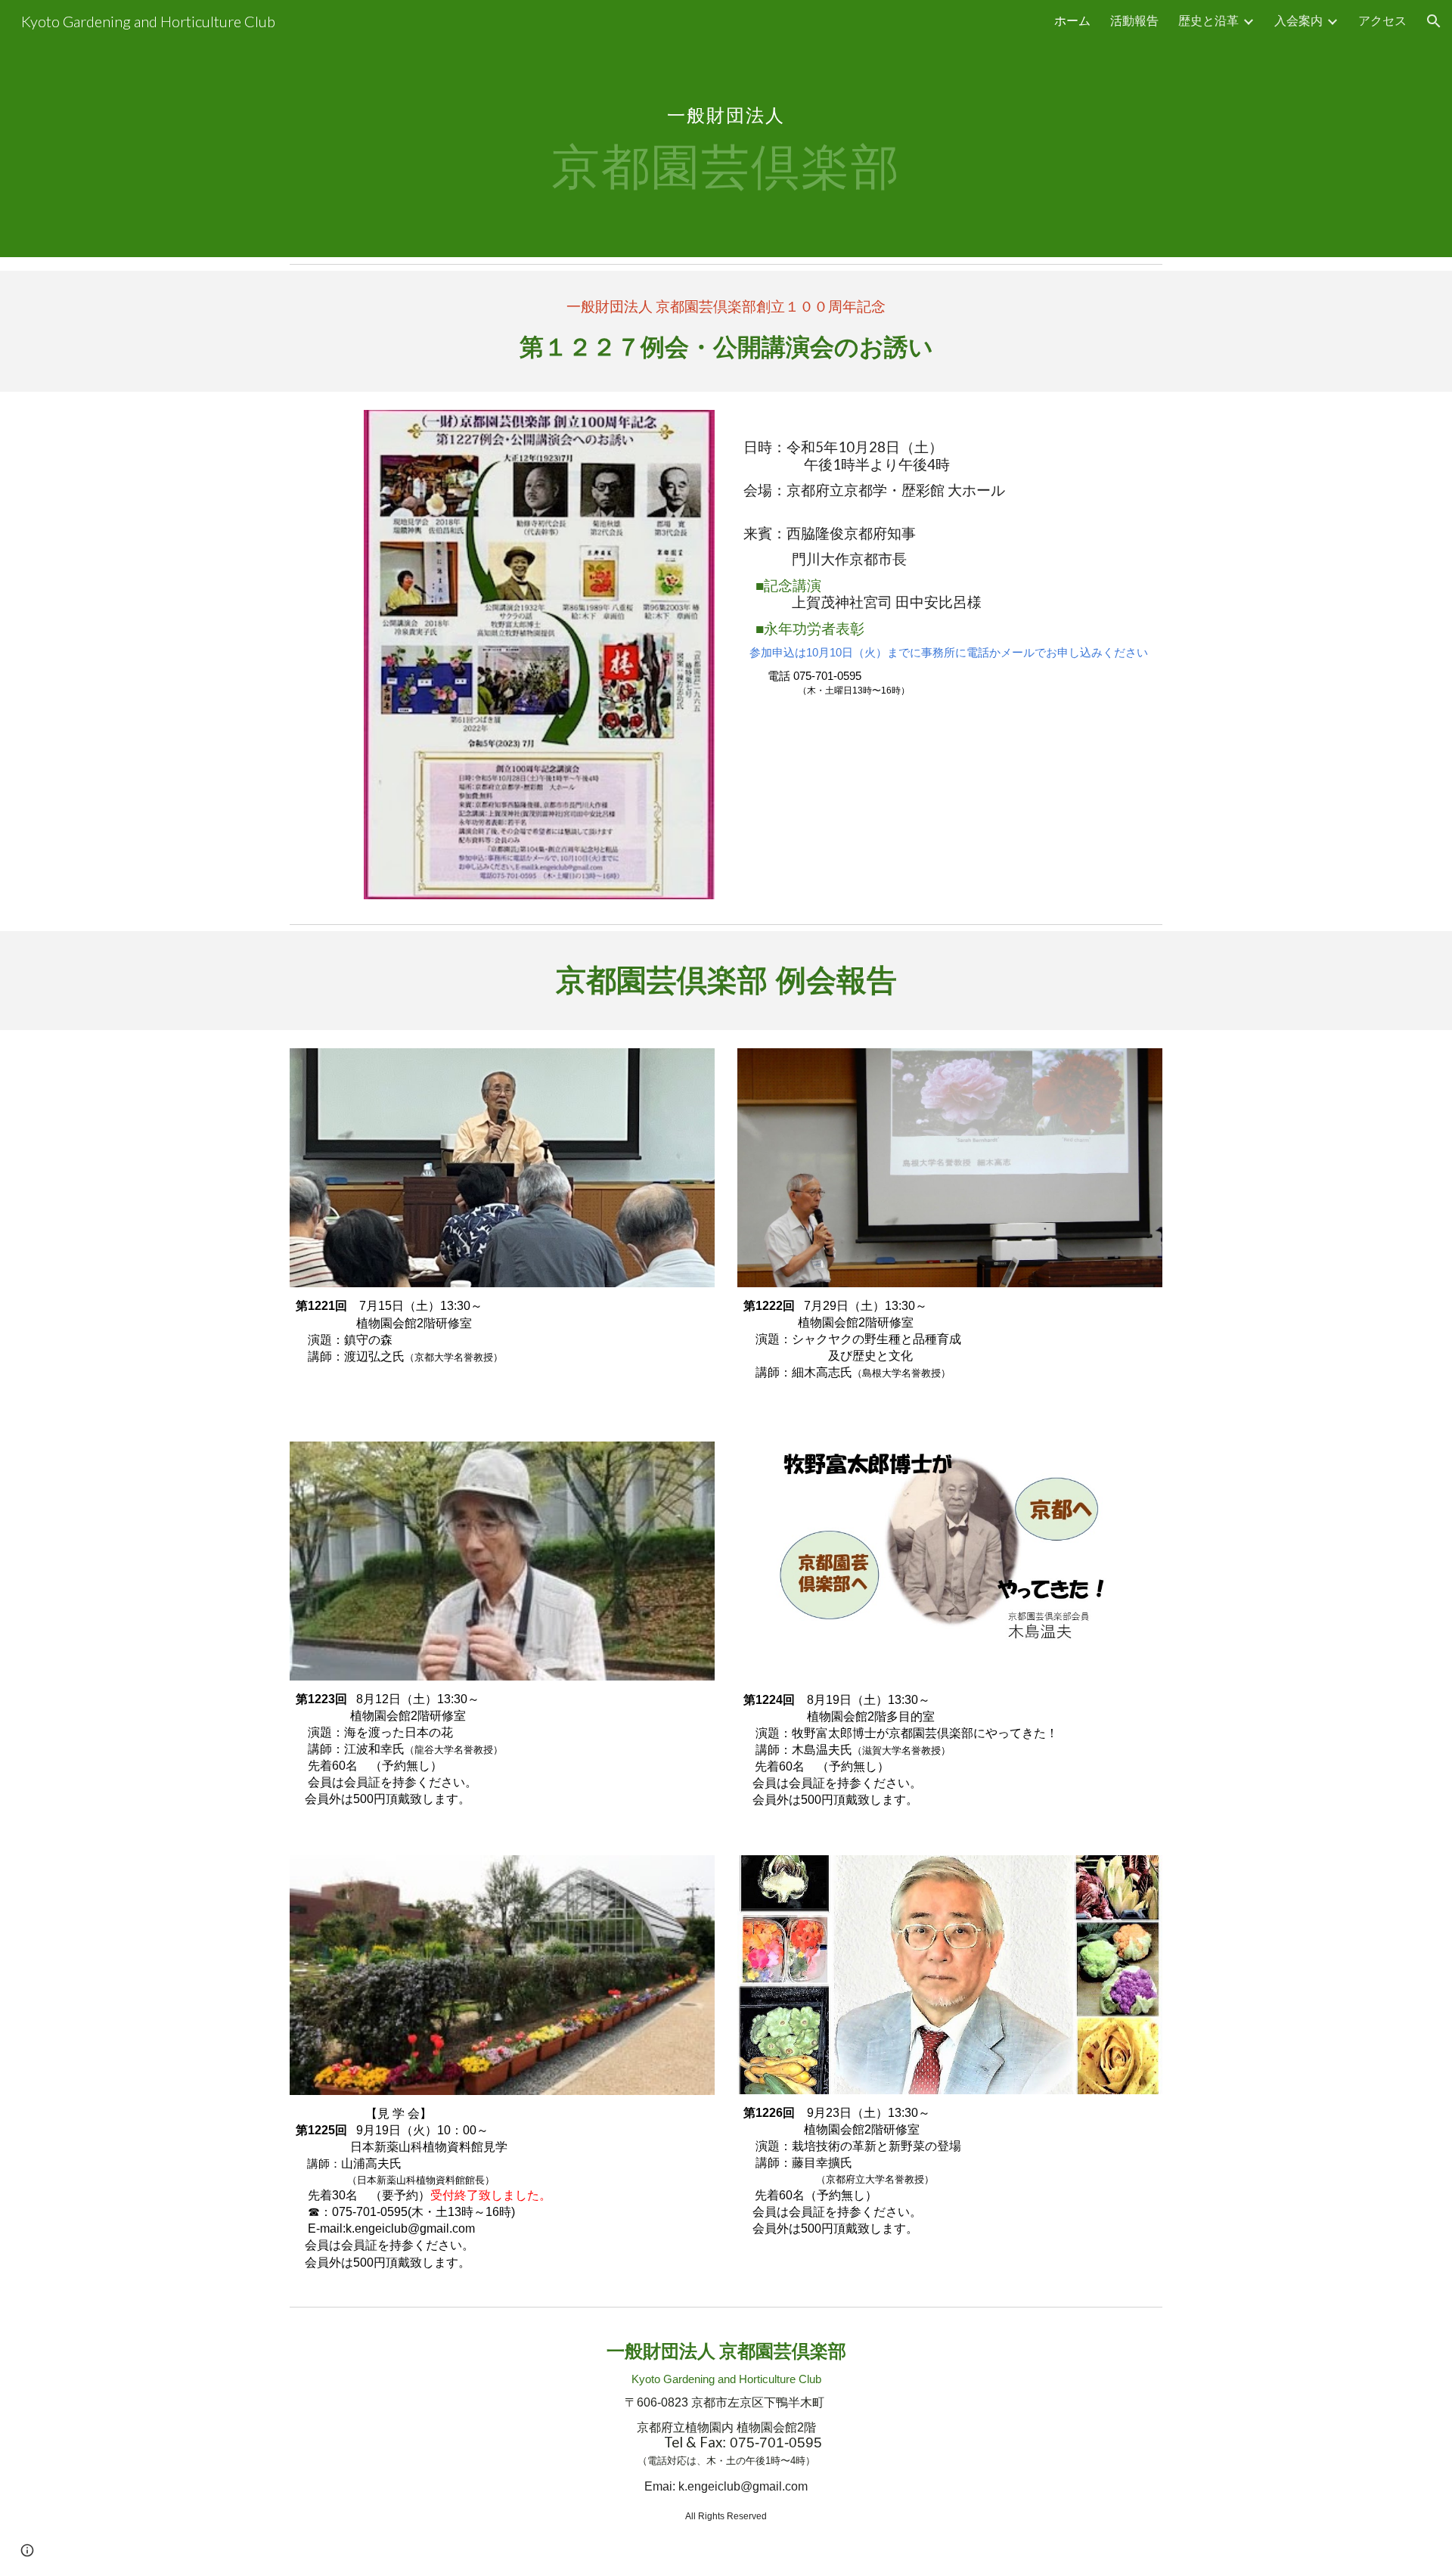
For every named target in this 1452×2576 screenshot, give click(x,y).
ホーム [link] (1072, 20)
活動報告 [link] (1134, 20)
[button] (1434, 21)
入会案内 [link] (1298, 20)
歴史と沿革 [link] (1208, 20)
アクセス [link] (1382, 20)
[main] (726, 129)
